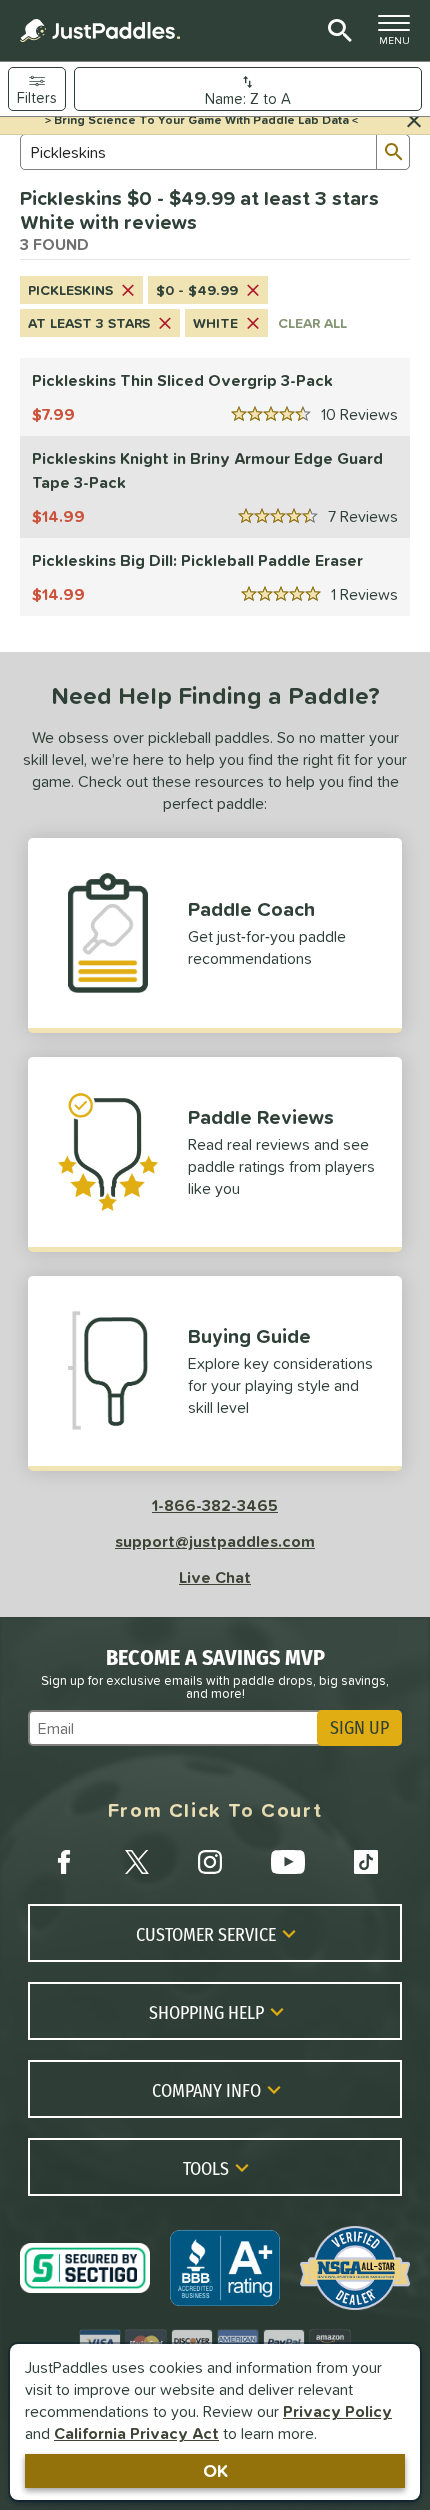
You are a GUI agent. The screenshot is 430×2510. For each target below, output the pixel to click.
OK (215, 2470)
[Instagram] (210, 1862)
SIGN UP (359, 1728)
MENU (400, 35)
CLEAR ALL (312, 323)
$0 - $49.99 (197, 290)
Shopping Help (206, 2012)
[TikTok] (366, 1862)
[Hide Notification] (414, 121)
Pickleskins (70, 290)
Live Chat (215, 1577)
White (215, 323)
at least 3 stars (89, 323)
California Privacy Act (136, 2433)
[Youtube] (288, 1862)
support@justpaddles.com (215, 1541)
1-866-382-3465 (215, 1505)
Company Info (206, 2090)
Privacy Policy (337, 2411)
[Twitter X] (137, 1862)
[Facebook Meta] (64, 1862)
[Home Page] (100, 30)
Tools (206, 2168)
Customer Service (206, 1934)
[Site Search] (336, 31)
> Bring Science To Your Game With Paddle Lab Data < (201, 120)
